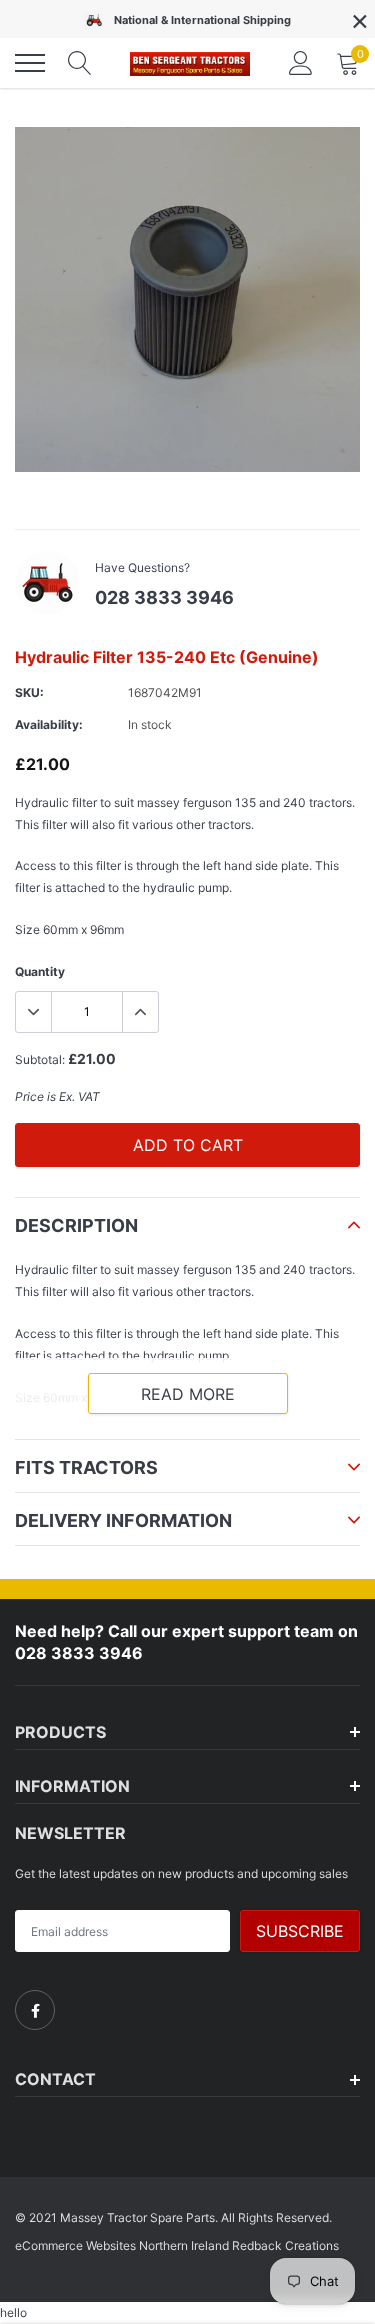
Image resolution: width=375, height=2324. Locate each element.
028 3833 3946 (164, 597)
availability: (49, 724)
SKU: (29, 692)
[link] (35, 2010)
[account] (301, 62)
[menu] (30, 63)
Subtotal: (40, 1059)
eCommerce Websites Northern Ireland (122, 2245)
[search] (80, 63)
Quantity (40, 971)
